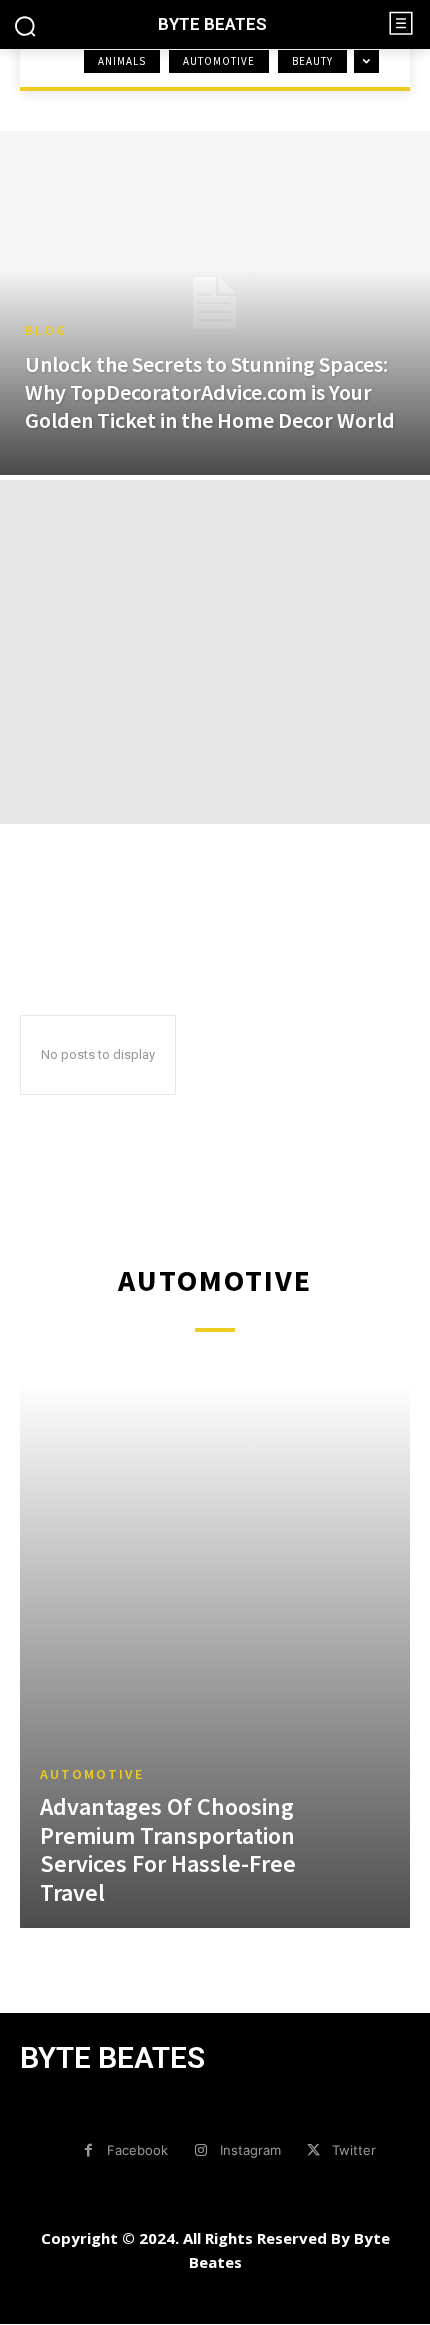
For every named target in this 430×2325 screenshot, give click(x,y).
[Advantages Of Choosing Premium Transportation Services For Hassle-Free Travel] (215, 1655)
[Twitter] (313, 2150)
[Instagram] (200, 2150)
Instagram (250, 2150)
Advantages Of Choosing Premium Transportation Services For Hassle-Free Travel (168, 1849)
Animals (122, 61)
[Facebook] (88, 2150)
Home (40, 79)
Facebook (137, 2150)
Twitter (354, 2150)
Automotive (219, 61)
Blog (46, 330)
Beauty (312, 61)
